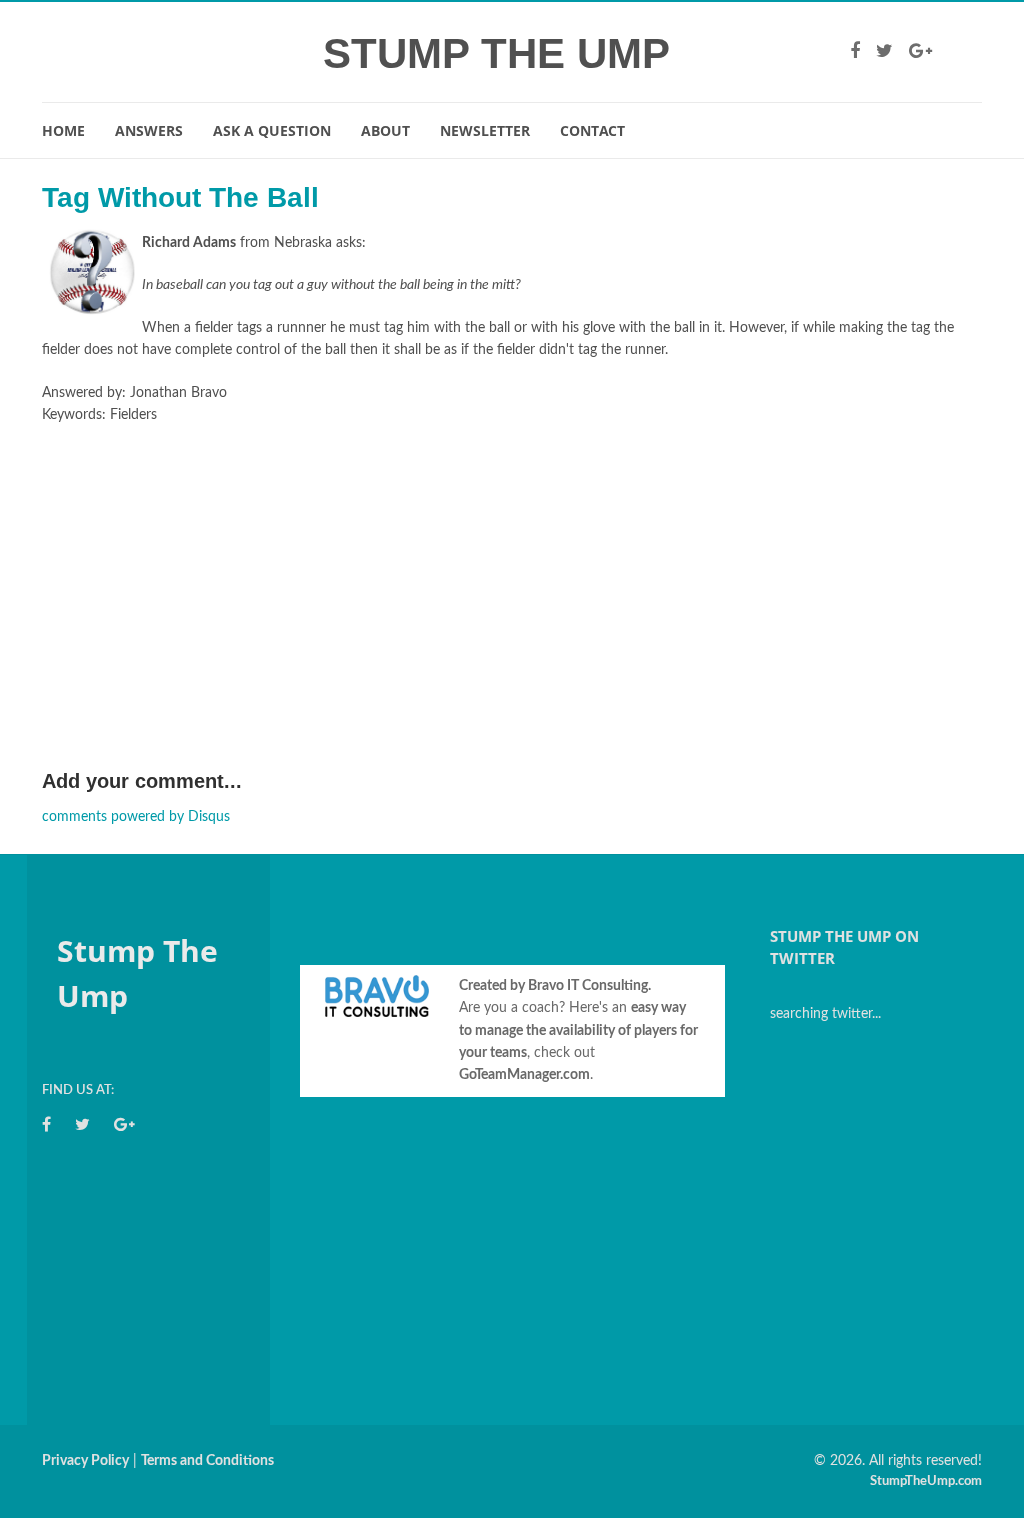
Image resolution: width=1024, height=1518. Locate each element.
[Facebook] (855, 52)
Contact (592, 130)
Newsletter (485, 130)
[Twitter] (884, 52)
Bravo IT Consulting (588, 986)
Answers (149, 130)
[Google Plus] (920, 52)
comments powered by (136, 817)
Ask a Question (272, 130)
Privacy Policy (85, 1461)
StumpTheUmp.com (926, 1481)
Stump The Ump (496, 53)
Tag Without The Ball (180, 197)
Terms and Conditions (207, 1461)
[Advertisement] (512, 616)
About (385, 130)
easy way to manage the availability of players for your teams (578, 1030)
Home (63, 130)
